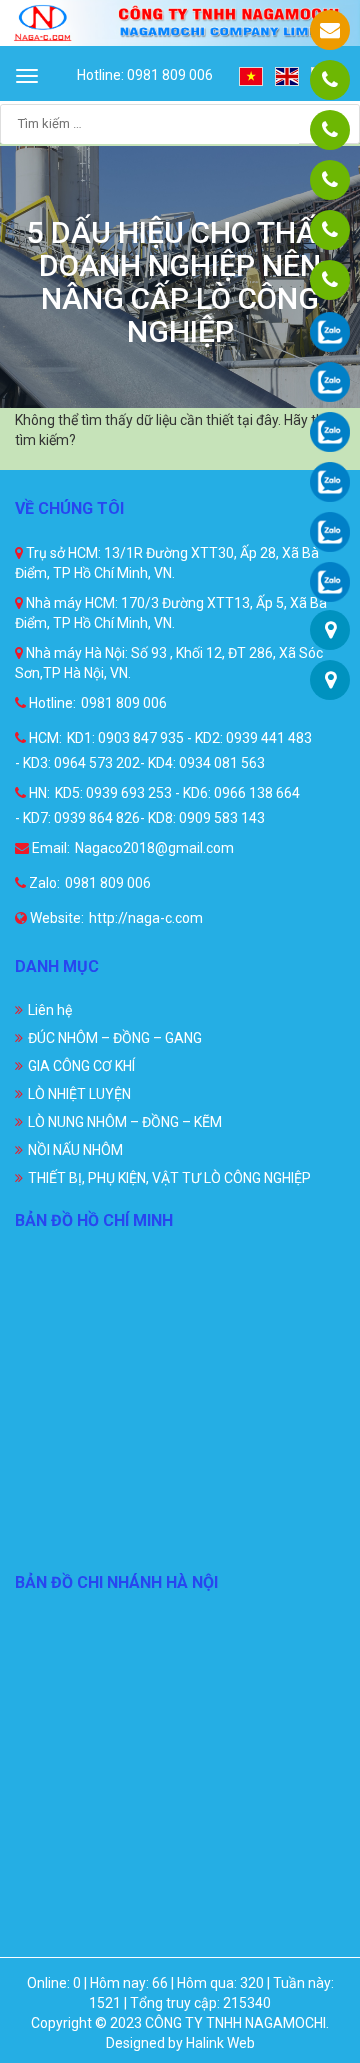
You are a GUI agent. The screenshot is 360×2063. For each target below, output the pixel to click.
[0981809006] (330, 80)
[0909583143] (330, 230)
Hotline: (51, 703)
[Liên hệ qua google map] (330, 630)
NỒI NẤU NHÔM (75, 1150)
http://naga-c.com (146, 918)
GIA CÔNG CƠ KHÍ (81, 1066)
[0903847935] (330, 130)
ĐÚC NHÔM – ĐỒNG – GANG (115, 1038)
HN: (38, 793)
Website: (55, 918)
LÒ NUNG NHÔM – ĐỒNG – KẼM (125, 1122)
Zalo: (43, 883)
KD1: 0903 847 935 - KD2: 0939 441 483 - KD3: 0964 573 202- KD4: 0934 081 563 (163, 750)
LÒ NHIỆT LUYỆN (79, 1094)
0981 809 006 (124, 703)
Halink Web (220, 2043)
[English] (288, 75)
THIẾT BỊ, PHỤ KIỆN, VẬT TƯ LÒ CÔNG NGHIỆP (169, 1178)
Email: (49, 848)
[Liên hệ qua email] (330, 30)
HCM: (44, 738)
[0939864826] (330, 280)
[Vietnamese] (252, 75)
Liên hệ (50, 1010)
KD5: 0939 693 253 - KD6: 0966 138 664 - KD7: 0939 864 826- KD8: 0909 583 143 (157, 805)
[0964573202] (330, 180)
